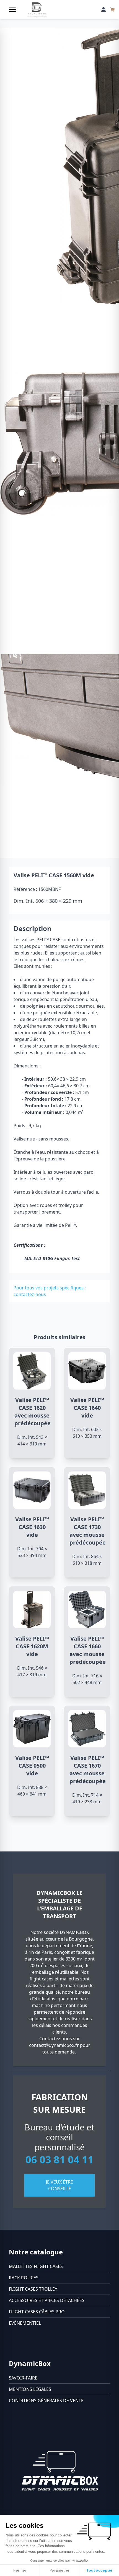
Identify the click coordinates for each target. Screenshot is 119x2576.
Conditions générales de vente (46, 2401)
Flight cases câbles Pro (37, 2312)
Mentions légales (30, 2389)
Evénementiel (25, 2323)
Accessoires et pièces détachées (47, 2300)
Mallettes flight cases (36, 2266)
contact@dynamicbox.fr (54, 2045)
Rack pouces (24, 2278)
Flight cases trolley (33, 2289)
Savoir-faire (23, 2378)
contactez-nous (30, 1294)
